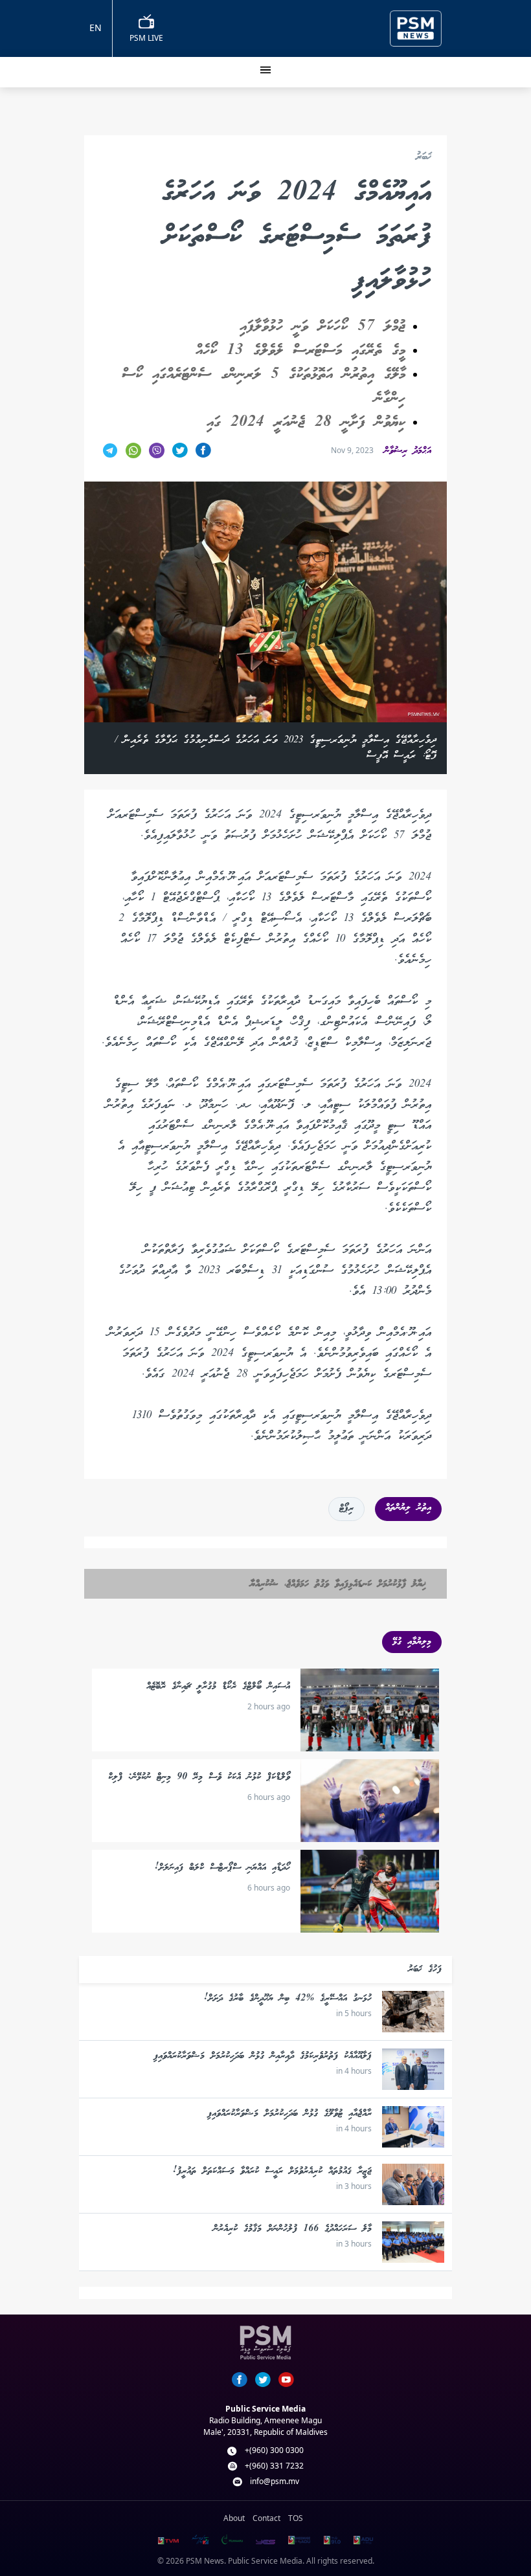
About (234, 2518)
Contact (266, 2518)
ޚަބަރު (424, 158)
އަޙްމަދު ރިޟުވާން (408, 451)
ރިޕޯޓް (346, 1509)
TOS (296, 2518)
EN (96, 28)
